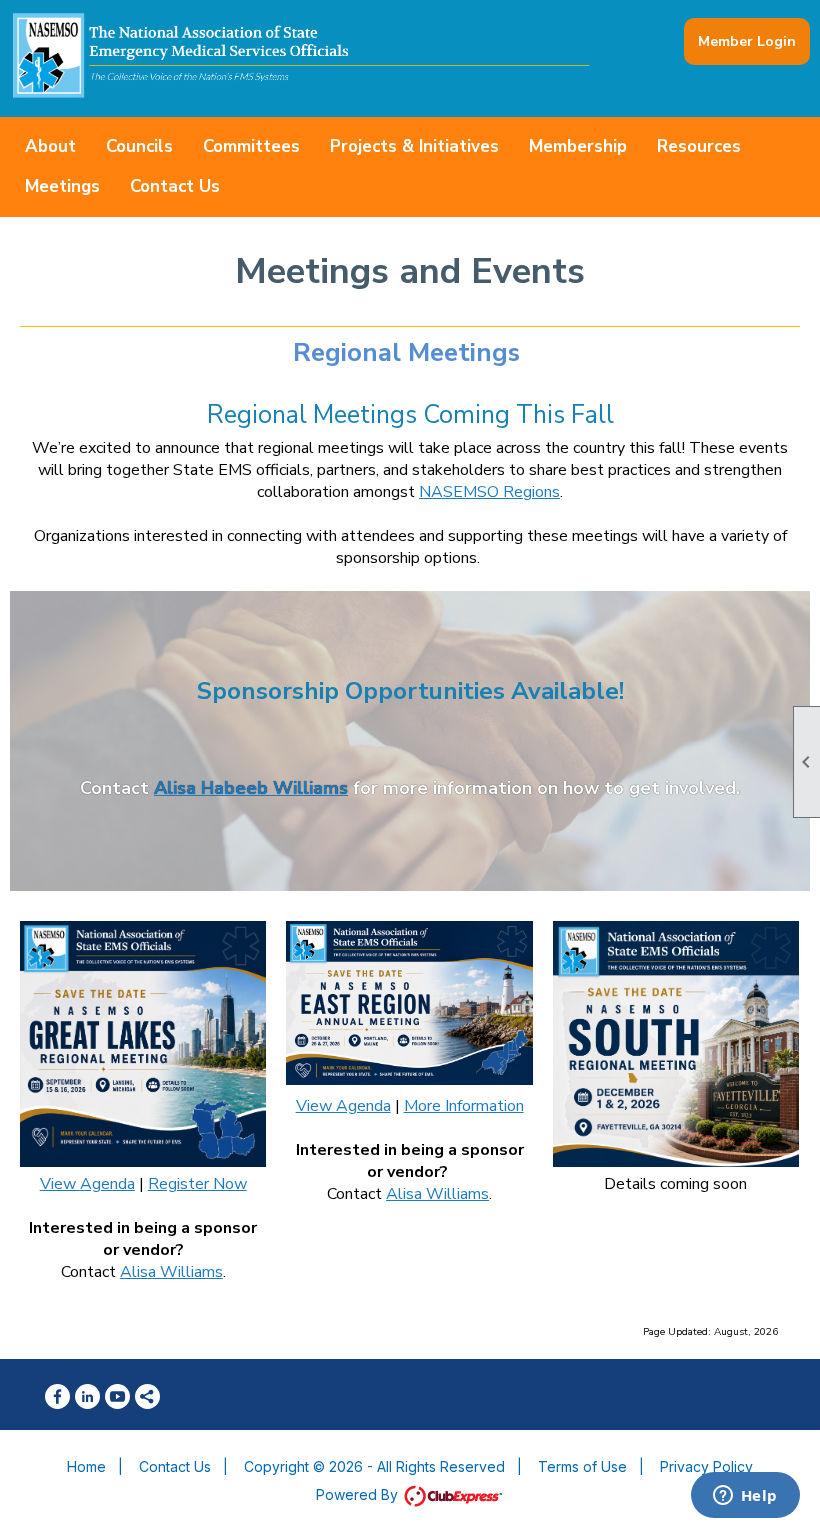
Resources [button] (699, 146)
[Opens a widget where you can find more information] (745, 1497)
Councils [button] (139, 146)
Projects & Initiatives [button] (414, 146)
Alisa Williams (171, 1272)
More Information (464, 1106)
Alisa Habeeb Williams (251, 788)
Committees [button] (251, 146)
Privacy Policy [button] (706, 1466)
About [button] (50, 146)
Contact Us (175, 186)
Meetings (62, 186)
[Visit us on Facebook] (57, 1396)
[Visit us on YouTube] (117, 1396)
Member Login (747, 41)
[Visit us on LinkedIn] (87, 1396)
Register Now (197, 1184)
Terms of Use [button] (582, 1466)
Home (86, 1466)
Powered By (359, 1494)
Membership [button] (578, 146)
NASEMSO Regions (489, 492)
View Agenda (87, 1184)
